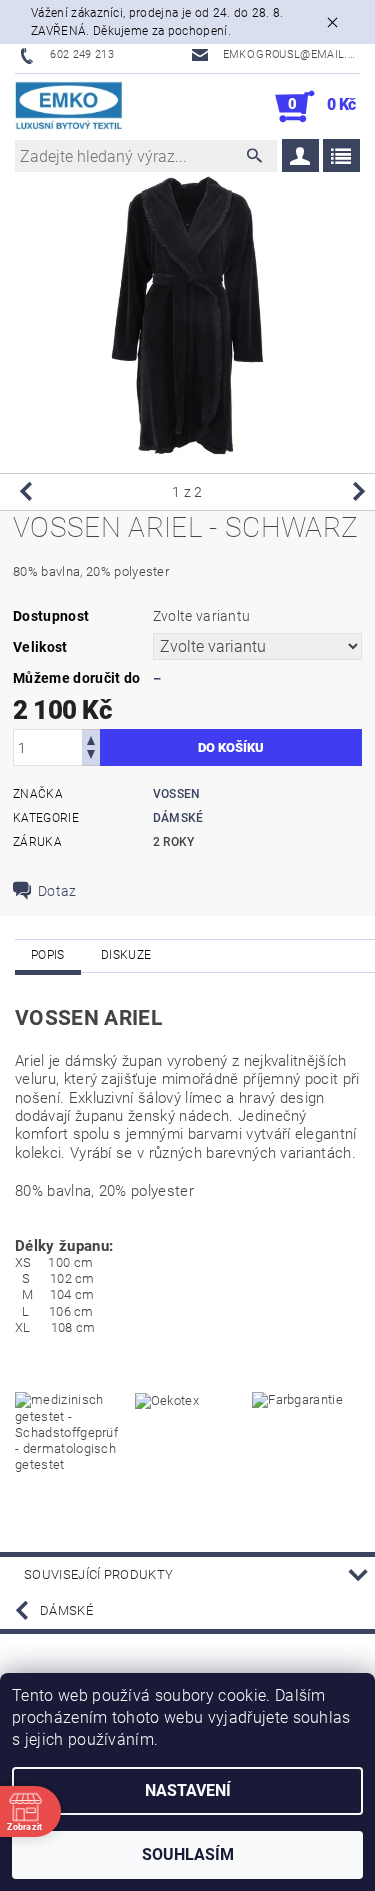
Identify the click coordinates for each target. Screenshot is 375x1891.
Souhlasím (188, 1854)
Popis (48, 955)
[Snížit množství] (91, 756)
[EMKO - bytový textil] (69, 107)
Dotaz (57, 891)
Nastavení (188, 1790)
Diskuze (126, 955)
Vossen (177, 794)
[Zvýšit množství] (91, 738)
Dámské (178, 818)
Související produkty (98, 1574)
